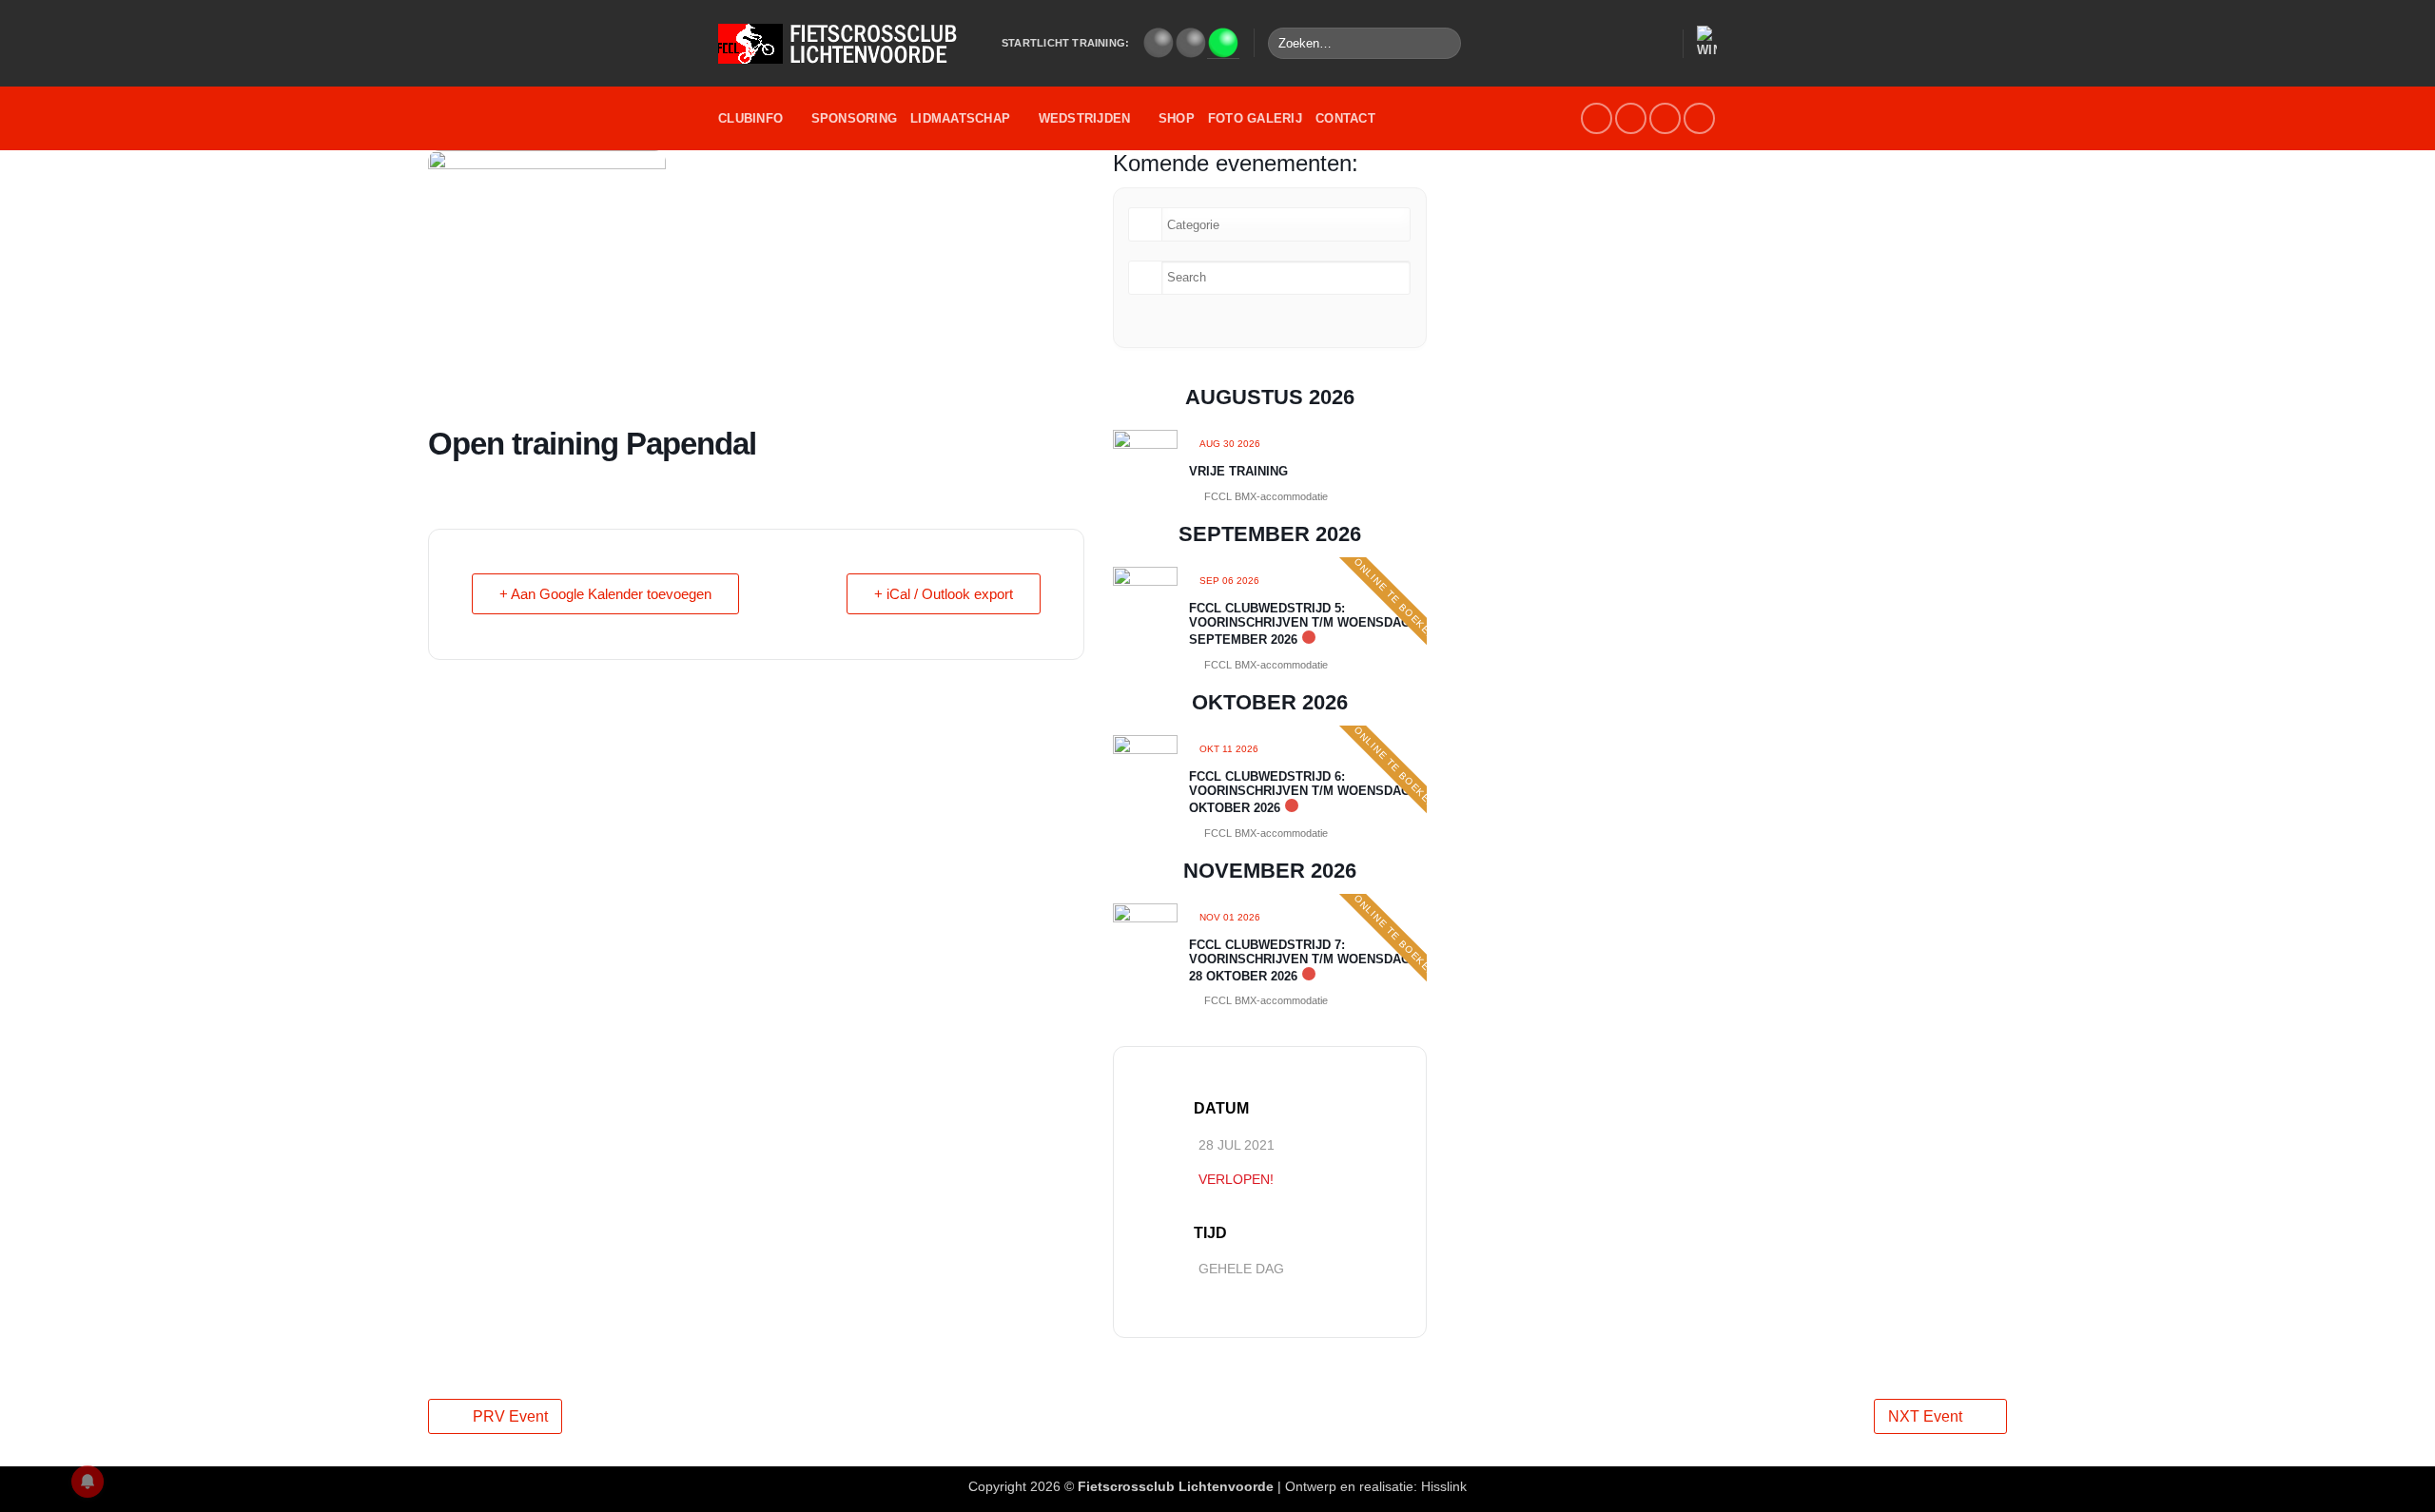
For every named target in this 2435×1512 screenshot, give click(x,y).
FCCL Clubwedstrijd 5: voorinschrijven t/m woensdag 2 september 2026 (1305, 624)
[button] (1659, 44)
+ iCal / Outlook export (944, 594)
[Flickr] (1699, 118)
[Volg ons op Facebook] (1597, 118)
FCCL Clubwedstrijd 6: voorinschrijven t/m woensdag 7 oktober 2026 (1305, 792)
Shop (1177, 118)
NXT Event (1925, 1416)
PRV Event (510, 1416)
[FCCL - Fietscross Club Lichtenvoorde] (846, 44)
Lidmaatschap (960, 118)
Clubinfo (750, 118)
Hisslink (1444, 1486)
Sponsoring (855, 118)
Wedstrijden (1085, 118)
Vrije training (1238, 471)
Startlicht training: (1065, 43)
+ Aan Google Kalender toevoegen (605, 594)
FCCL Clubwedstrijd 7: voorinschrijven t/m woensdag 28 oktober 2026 (1300, 960)
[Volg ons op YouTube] (1665, 118)
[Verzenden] (1443, 44)
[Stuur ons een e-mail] (1631, 118)
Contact (1345, 118)
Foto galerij (1255, 118)
